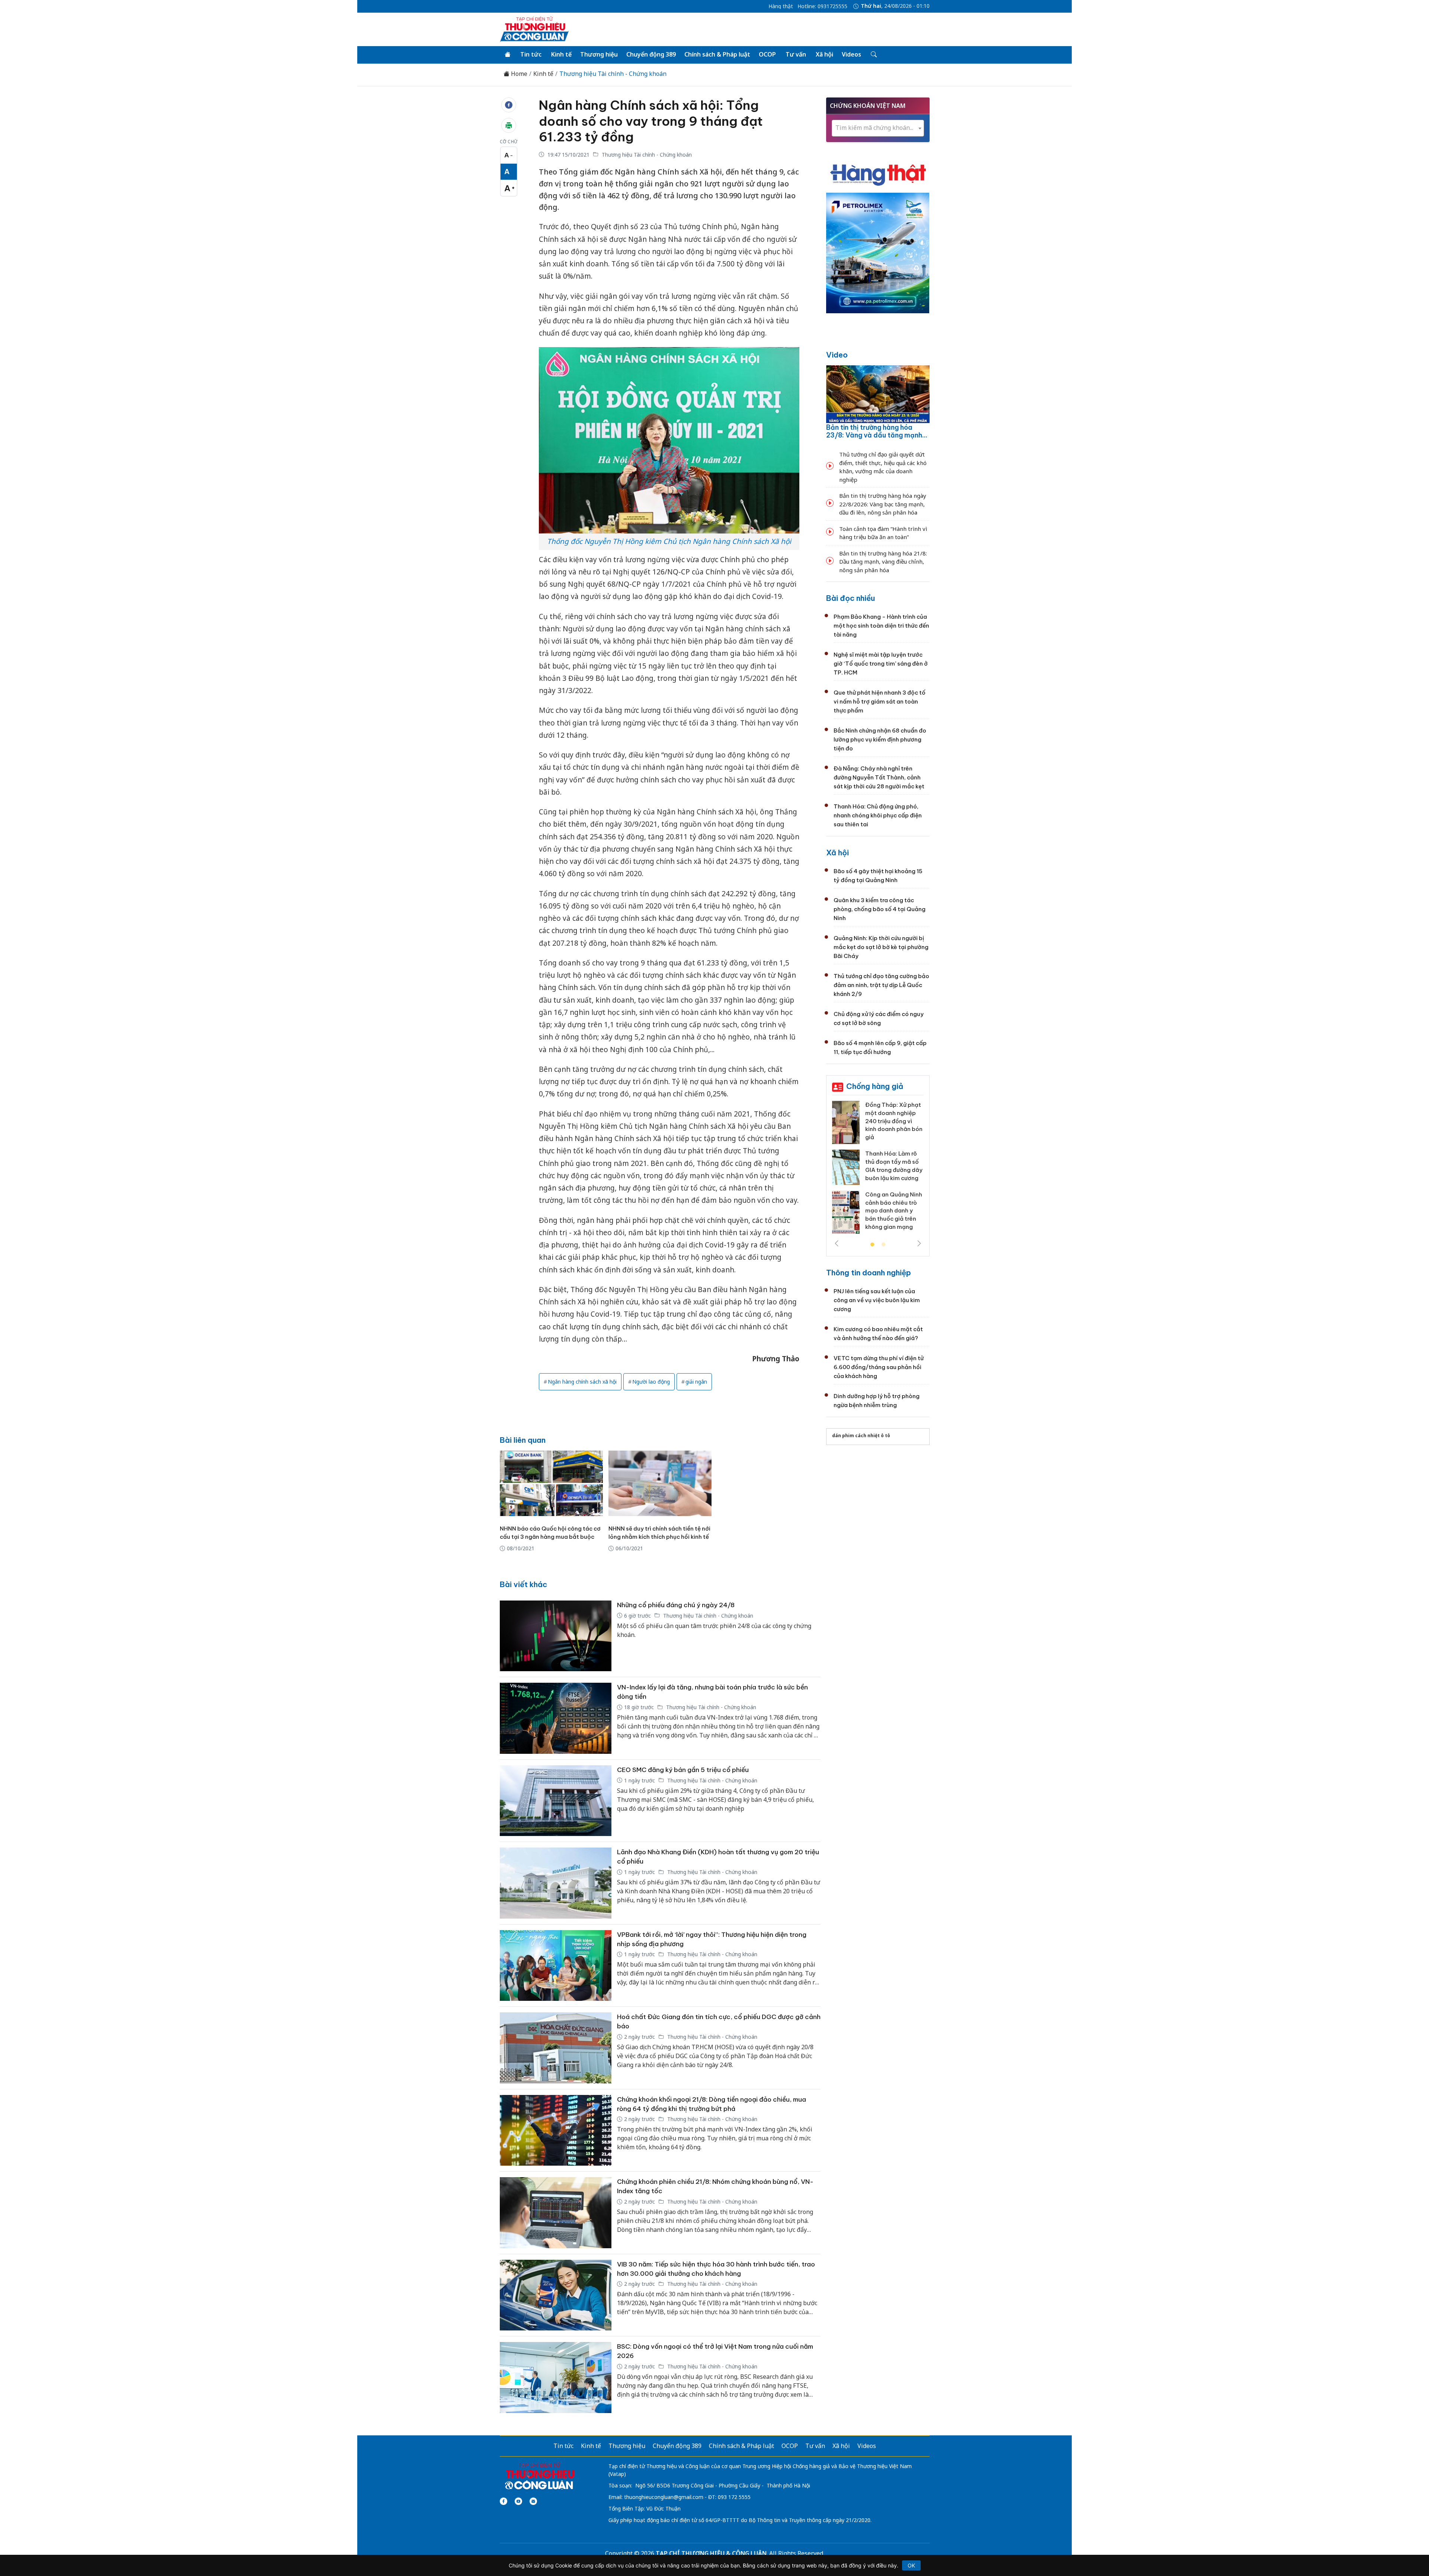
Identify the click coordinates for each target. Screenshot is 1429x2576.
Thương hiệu (599, 54)
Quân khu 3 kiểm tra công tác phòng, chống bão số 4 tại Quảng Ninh (880, 909)
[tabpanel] (878, 1165)
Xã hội (824, 54)
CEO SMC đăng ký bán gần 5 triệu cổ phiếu (683, 1770)
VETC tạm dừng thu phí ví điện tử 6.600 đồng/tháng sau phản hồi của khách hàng (879, 1367)
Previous (837, 1243)
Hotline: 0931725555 (822, 6)
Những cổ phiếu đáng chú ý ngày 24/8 (676, 1605)
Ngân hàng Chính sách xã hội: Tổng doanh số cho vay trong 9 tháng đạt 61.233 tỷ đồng (651, 121)
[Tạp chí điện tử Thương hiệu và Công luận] (539, 2476)
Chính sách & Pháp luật (717, 54)
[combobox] (878, 128)
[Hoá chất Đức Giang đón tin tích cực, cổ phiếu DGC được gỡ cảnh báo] (556, 2048)
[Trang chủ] (508, 55)
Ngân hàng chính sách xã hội (582, 1382)
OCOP (767, 54)
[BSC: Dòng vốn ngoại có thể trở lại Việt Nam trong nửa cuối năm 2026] (556, 2378)
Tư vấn (796, 54)
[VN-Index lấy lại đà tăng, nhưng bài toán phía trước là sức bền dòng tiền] (556, 1718)
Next (919, 1243)
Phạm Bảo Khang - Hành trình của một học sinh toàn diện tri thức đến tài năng (881, 626)
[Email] (533, 2501)
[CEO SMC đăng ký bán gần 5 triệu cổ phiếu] (556, 1801)
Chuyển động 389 (651, 54)
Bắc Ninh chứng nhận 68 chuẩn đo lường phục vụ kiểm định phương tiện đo (880, 739)
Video (837, 355)
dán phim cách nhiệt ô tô (861, 1436)
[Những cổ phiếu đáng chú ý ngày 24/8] (556, 1636)
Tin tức (531, 54)
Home (518, 74)
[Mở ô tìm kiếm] (873, 55)
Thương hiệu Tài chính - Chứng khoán (613, 74)
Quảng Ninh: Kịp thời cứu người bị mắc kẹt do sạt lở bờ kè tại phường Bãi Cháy (881, 947)
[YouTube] (518, 2501)
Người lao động (651, 1382)
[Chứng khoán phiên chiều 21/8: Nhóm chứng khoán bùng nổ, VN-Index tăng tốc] (556, 2213)
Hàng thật (781, 6)
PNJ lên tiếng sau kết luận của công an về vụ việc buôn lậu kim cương (877, 1300)
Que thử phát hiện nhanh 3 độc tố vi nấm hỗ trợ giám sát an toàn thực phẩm (880, 701)
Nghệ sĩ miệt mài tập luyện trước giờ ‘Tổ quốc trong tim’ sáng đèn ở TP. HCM (881, 664)
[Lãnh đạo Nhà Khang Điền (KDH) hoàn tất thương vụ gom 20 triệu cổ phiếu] (556, 1883)
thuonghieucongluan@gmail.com (664, 2497)
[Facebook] (503, 2501)
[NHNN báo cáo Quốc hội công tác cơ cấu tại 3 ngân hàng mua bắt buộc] (551, 1483)
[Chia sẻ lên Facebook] (509, 105)
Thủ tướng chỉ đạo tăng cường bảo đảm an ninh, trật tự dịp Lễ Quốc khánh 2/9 (881, 985)
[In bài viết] (509, 125)
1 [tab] (872, 1245)
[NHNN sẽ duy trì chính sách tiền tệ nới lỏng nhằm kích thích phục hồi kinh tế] (660, 1483)
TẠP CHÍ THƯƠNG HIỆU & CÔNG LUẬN (711, 2553)
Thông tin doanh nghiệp (869, 1273)
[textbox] (878, 128)
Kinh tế (561, 54)
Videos (851, 54)
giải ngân (696, 1382)
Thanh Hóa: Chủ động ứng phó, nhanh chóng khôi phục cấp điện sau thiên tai (878, 815)
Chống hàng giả (875, 1086)
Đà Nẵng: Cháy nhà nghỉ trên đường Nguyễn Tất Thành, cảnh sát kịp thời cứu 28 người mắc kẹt (879, 777)
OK (911, 2565)
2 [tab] (883, 1245)
